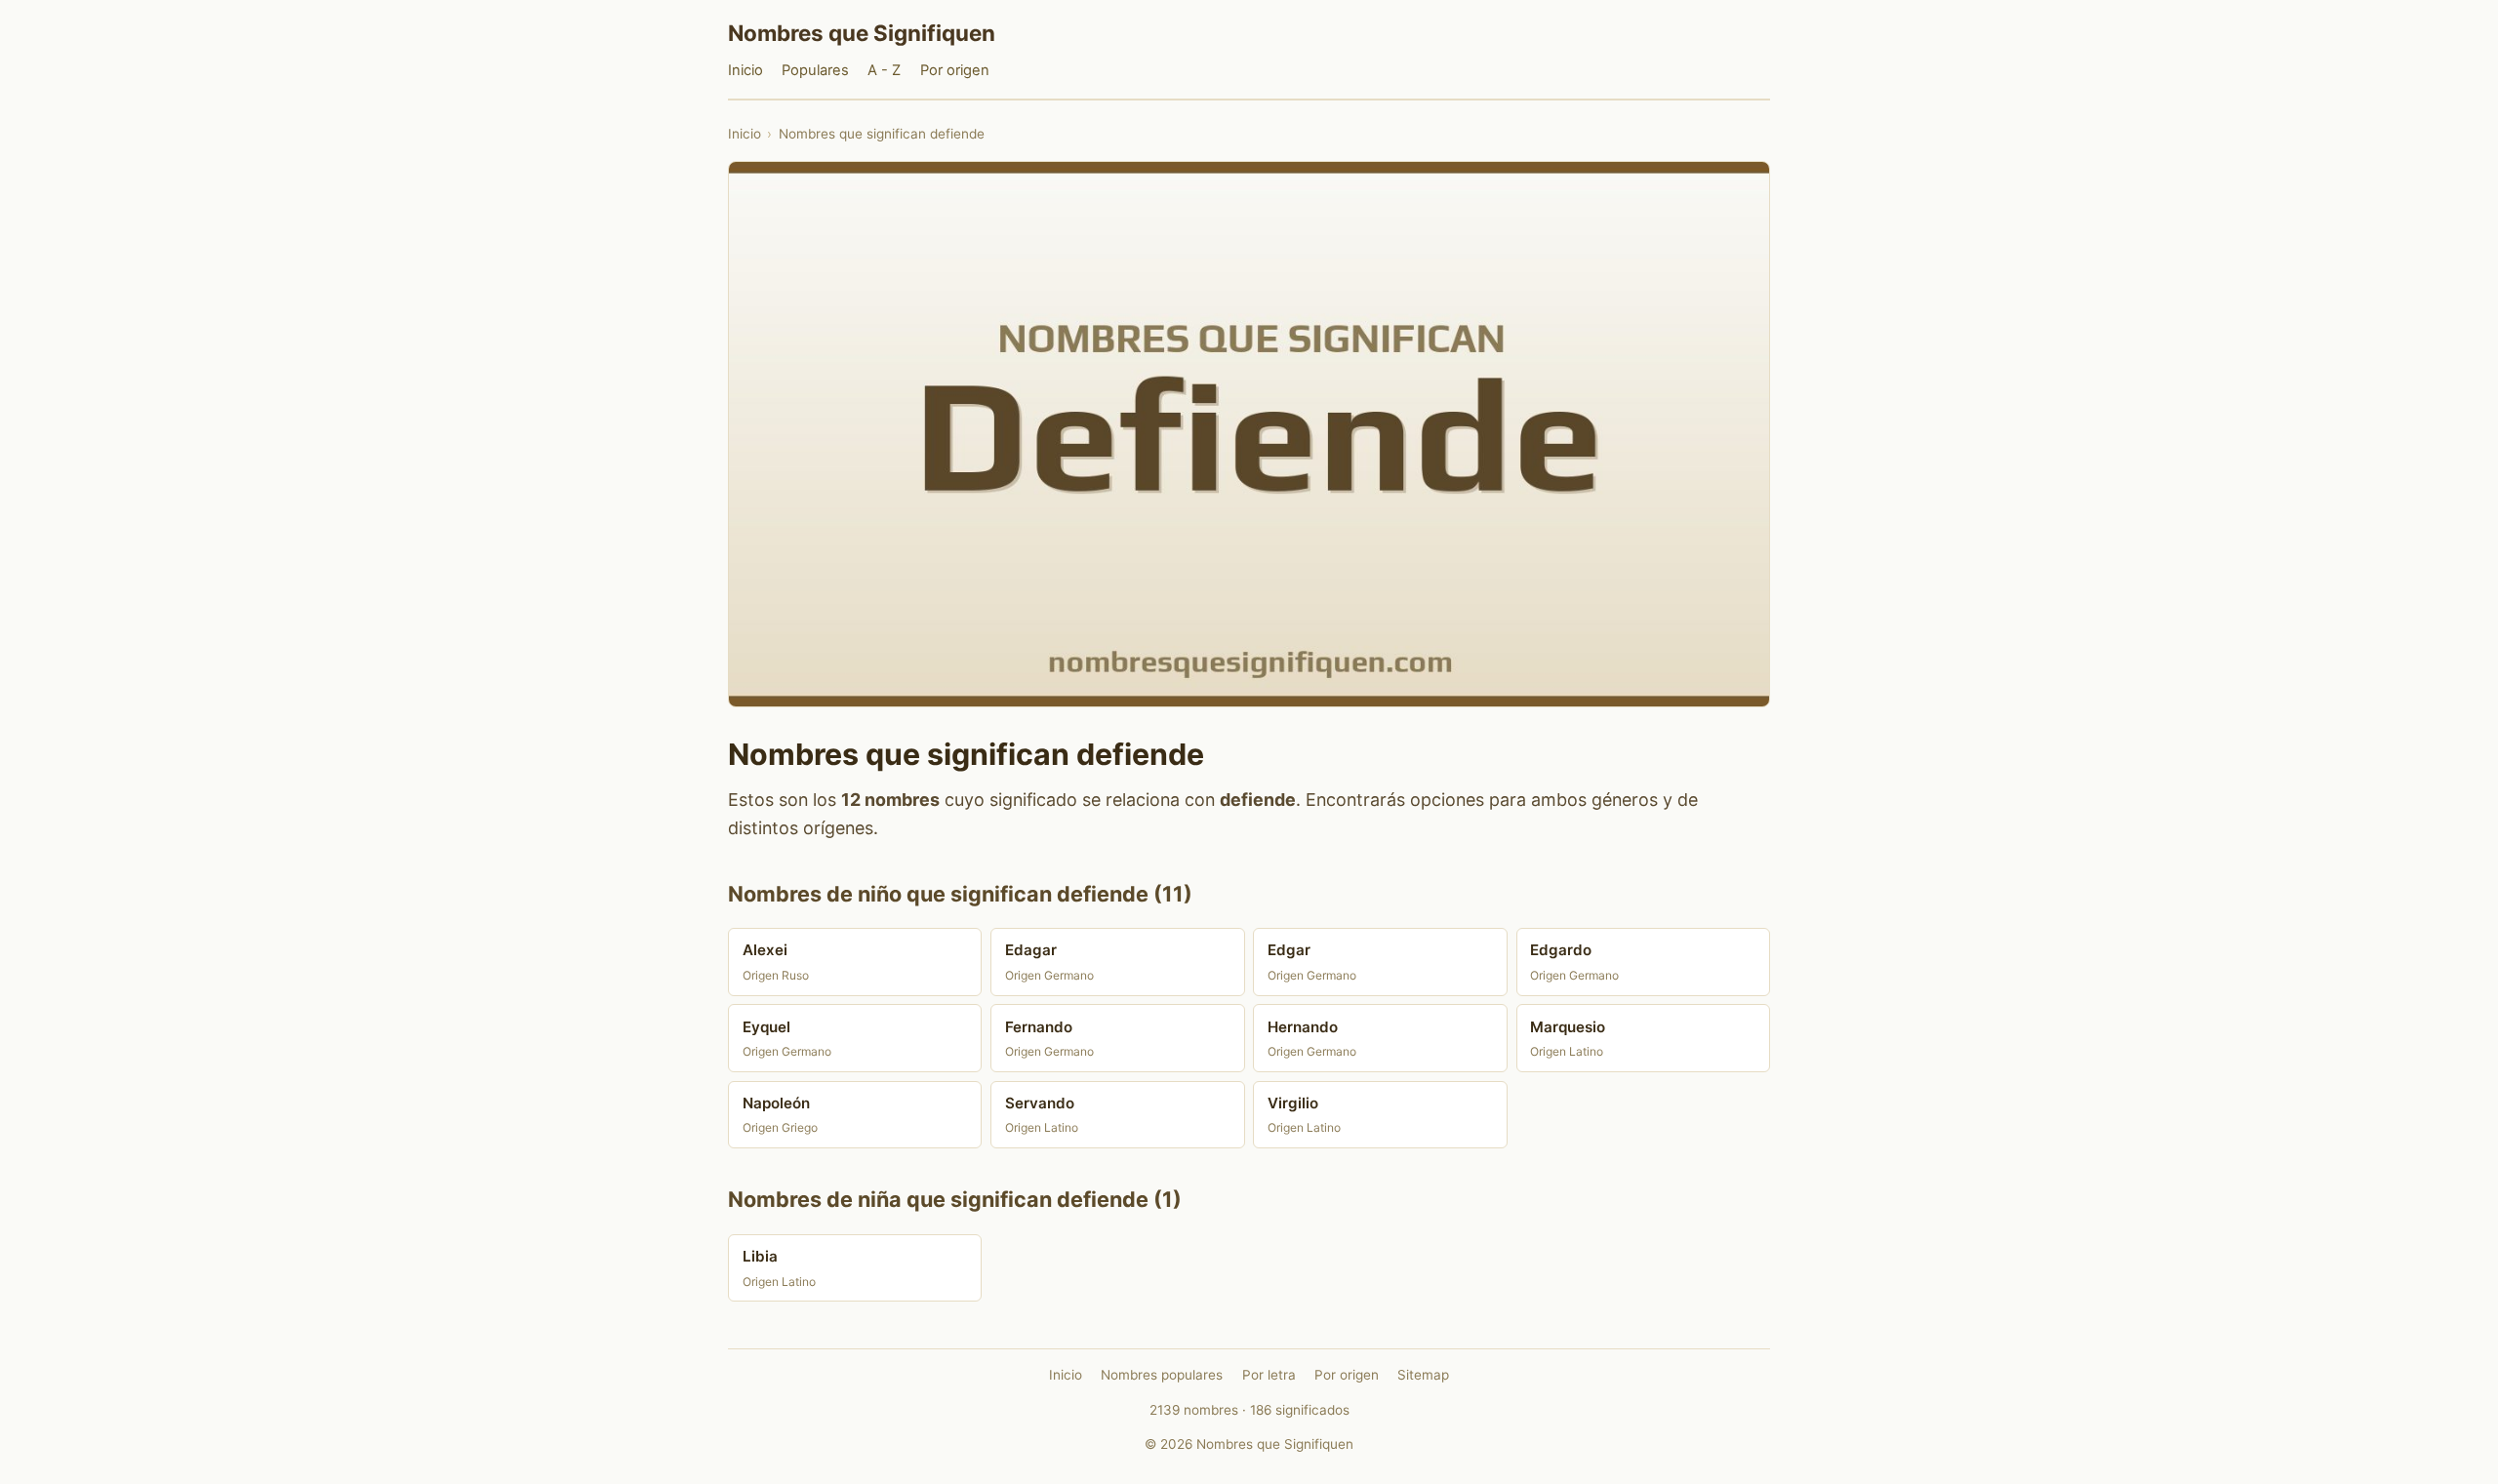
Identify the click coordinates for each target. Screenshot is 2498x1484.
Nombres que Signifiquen (862, 33)
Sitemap (1423, 1375)
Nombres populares (1162, 1375)
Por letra (1269, 1375)
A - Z (884, 70)
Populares (815, 70)
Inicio (745, 70)
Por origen (955, 70)
